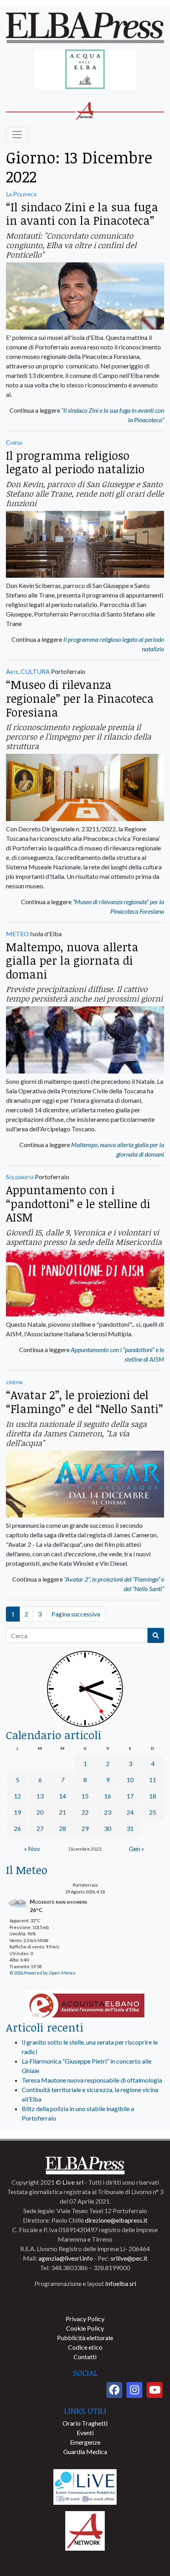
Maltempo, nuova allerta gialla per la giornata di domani (72, 960)
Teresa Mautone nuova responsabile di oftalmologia (92, 2080)
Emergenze (85, 2442)
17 (130, 1796)
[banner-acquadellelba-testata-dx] (85, 70)
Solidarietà (20, 1177)
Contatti (85, 2357)
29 (85, 1828)
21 (62, 1812)
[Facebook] (114, 2390)
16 (108, 1796)
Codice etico (85, 2347)
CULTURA (35, 671)
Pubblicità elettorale (85, 2338)
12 (17, 1796)
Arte (12, 671)
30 (108, 1828)
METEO (17, 934)
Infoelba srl (121, 2283)
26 (17, 1828)
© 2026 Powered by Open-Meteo (42, 1973)
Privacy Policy (85, 2319)
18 (153, 1796)
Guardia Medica (85, 2452)
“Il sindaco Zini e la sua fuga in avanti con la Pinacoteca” (82, 214)
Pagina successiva (76, 1614)
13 (40, 1796)
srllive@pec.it (129, 2258)
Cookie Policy (85, 2328)
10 (130, 1780)
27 (40, 1828)
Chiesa (14, 442)
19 (17, 1812)
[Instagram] (134, 2390)
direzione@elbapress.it (116, 2220)
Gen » (137, 1849)
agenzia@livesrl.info (66, 2258)
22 (85, 1812)
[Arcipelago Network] (85, 2530)
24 (130, 1812)
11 (153, 1780)
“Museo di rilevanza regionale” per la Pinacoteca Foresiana (80, 698)
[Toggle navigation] (17, 135)
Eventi (85, 2433)
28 (62, 1828)
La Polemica (21, 194)
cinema (14, 1382)
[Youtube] (155, 2390)
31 (130, 1828)
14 (62, 1796)
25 (153, 1812)
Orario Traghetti (85, 2423)
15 (85, 1796)
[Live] (85, 2486)
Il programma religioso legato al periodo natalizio (75, 462)
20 (40, 1812)
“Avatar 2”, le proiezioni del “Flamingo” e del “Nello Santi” (84, 1402)
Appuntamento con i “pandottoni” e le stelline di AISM (78, 1203)
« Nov (32, 1849)
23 (108, 1812)
